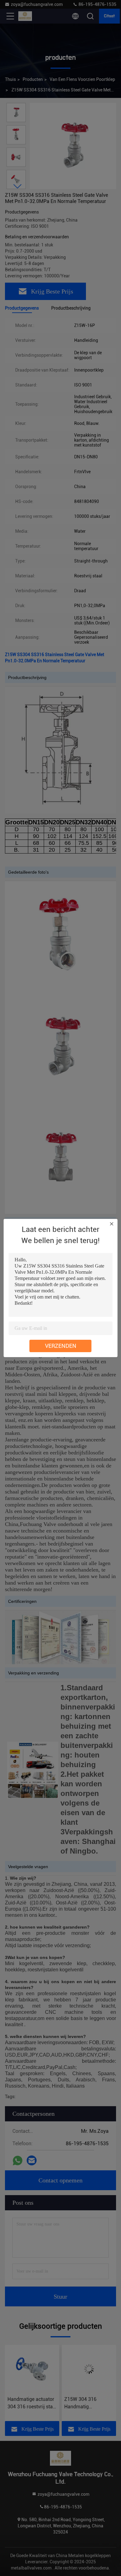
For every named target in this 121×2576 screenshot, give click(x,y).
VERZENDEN (61, 1346)
